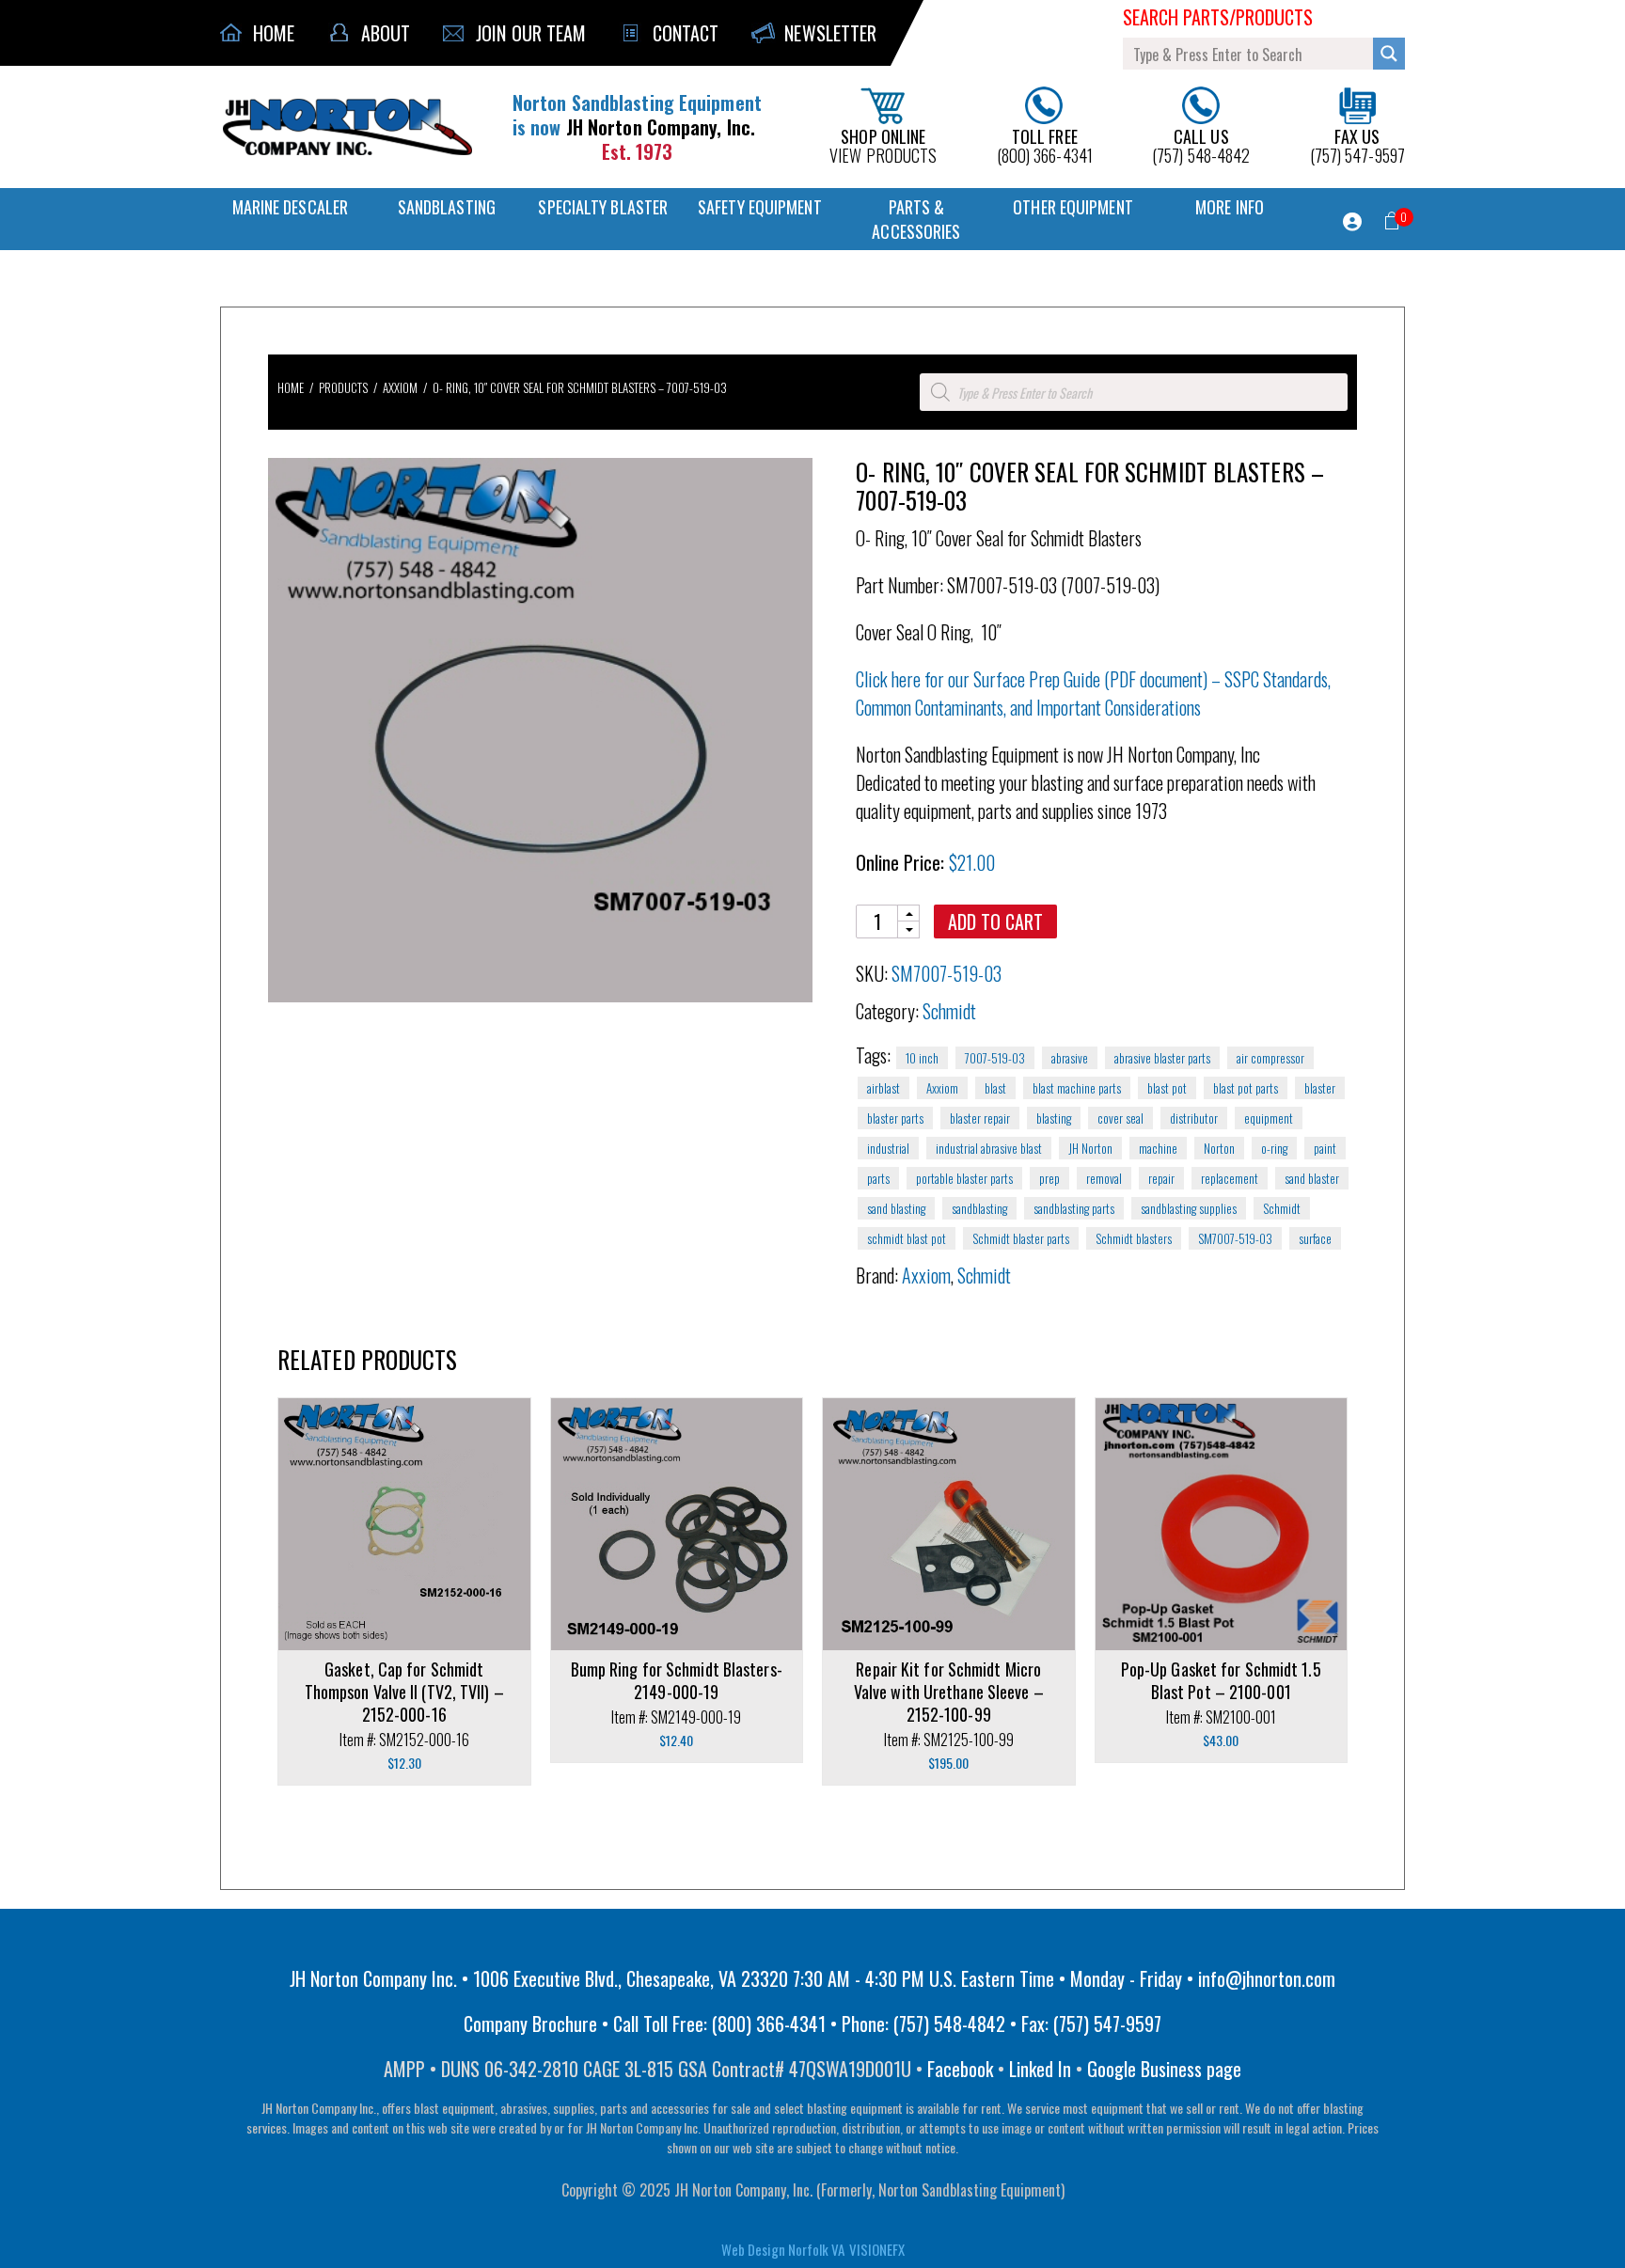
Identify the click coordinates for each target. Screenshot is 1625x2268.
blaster (1320, 1088)
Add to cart (995, 921)
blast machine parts (1077, 1088)
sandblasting (979, 1208)
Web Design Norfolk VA (783, 2249)
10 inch (922, 1058)
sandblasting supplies (1189, 1208)
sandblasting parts (1074, 1208)
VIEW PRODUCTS (883, 144)
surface (1315, 1238)
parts (878, 1178)
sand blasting (896, 1208)
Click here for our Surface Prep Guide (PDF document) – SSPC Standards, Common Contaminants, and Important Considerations (1093, 693)
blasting (1054, 1118)
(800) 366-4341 (1045, 144)
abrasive (1070, 1058)
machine (1158, 1148)
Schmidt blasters (1134, 1238)
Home (291, 387)
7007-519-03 (995, 1058)
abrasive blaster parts (1162, 1058)
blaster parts (895, 1118)
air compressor (1270, 1058)
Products (343, 387)
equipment (1269, 1118)
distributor (1194, 1118)
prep (1049, 1178)
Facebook (960, 2069)
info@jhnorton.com (1267, 1978)
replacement (1230, 1178)
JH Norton (1090, 1148)
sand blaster (1312, 1178)
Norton (1219, 1148)
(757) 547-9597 (1357, 144)
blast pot (1167, 1088)
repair (1161, 1178)
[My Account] (1352, 222)
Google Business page (1164, 2069)
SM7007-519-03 (1235, 1238)
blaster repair (980, 1118)
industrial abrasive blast (989, 1148)
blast (995, 1088)
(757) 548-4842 (1201, 144)
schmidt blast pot (907, 1238)
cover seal (1120, 1118)
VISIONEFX (877, 2249)
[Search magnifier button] (1389, 54)
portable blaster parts (964, 1178)
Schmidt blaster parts (1021, 1238)
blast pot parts (1246, 1088)
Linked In (1040, 2069)
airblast (883, 1088)
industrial (888, 1148)
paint (1325, 1148)
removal (1104, 1178)
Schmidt (949, 1011)
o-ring (1274, 1148)
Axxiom (400, 387)
